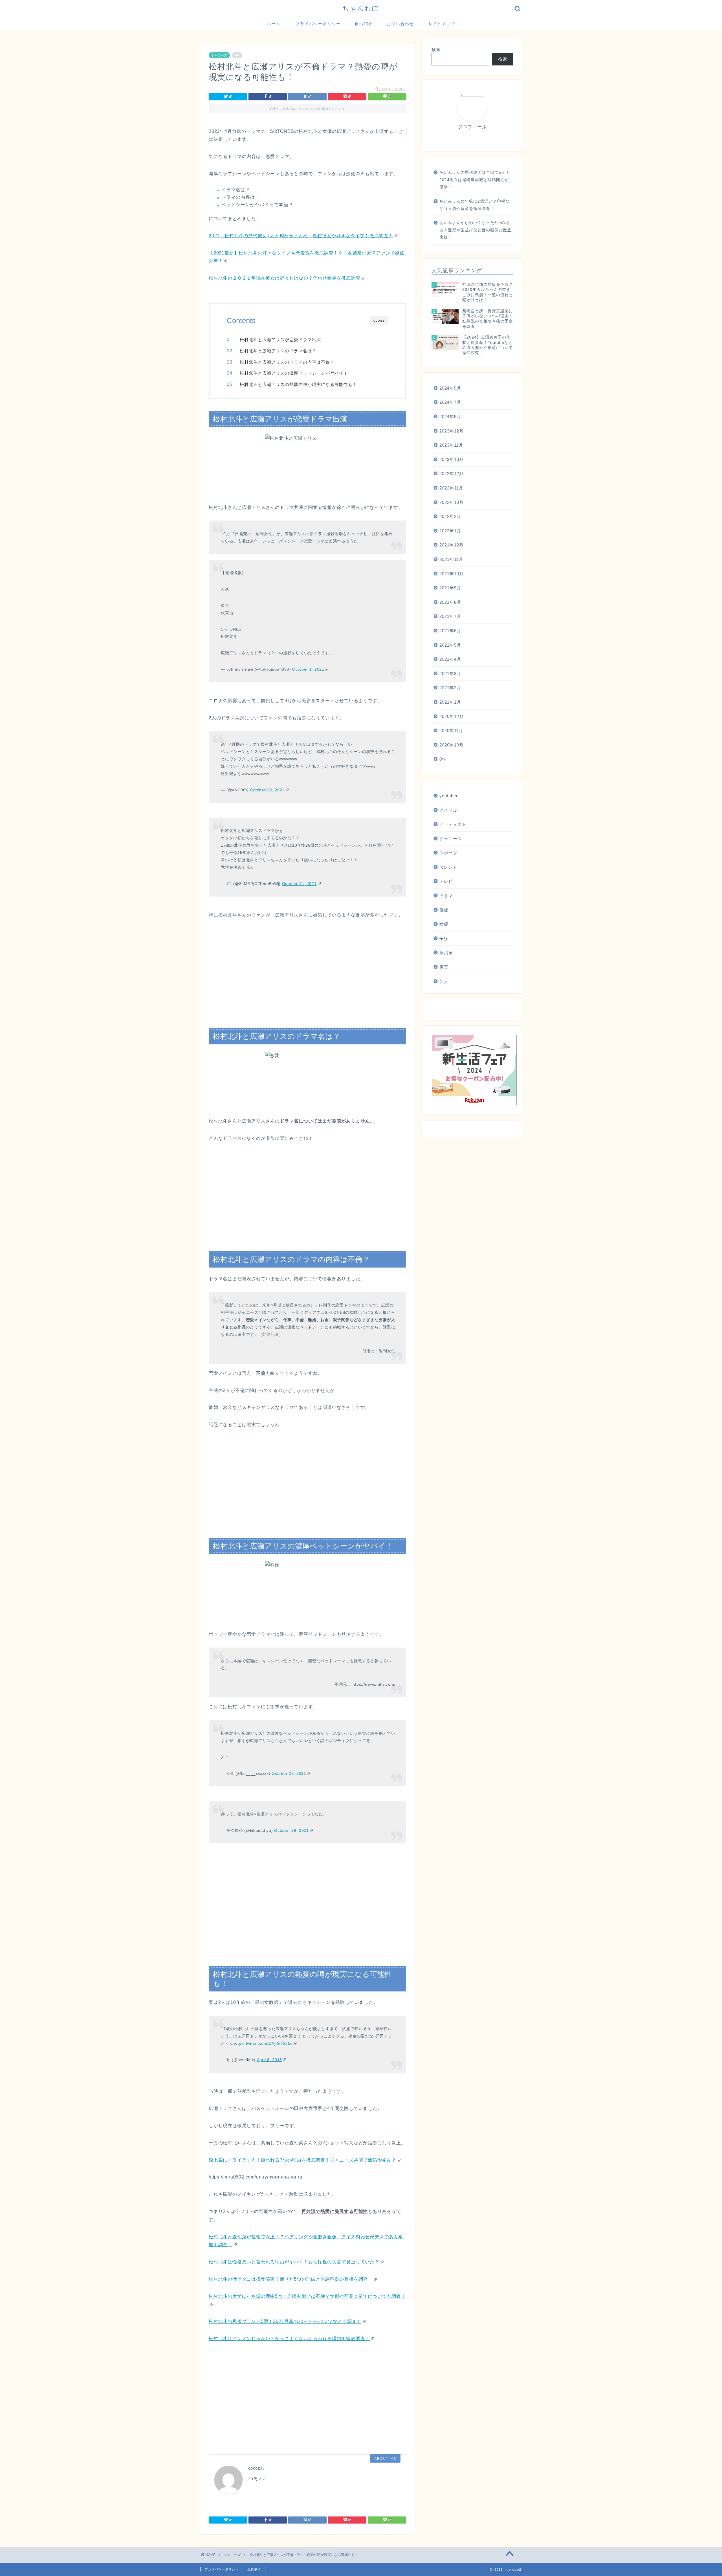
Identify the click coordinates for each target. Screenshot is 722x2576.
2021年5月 (450, 645)
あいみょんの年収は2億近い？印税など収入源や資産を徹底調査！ (475, 205)
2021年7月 (450, 616)
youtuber (449, 796)
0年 (443, 759)
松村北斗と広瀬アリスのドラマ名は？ (278, 351)
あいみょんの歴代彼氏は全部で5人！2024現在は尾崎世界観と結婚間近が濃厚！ (475, 180)
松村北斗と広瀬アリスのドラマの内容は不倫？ (287, 362)
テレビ (446, 881)
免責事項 (254, 2569)
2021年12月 (452, 545)
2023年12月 (452, 431)
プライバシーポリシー (318, 24)
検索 (436, 50)
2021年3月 (450, 674)
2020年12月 (452, 716)
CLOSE (379, 321)
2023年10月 (452, 459)
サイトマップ (442, 24)
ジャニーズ (219, 55)
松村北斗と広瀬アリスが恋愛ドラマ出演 (280, 340)
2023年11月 (451, 445)
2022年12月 (452, 474)
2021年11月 (451, 559)
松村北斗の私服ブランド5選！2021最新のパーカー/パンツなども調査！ (285, 2321)
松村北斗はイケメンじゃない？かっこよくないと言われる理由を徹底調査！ (289, 2339)
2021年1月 (450, 702)
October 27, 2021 (289, 1773)
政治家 (446, 953)
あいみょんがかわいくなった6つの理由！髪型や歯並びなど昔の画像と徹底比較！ (475, 230)
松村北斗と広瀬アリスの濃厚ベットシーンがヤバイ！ (294, 373)
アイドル (448, 810)
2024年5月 (450, 417)
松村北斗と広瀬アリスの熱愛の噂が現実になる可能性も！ (298, 384)
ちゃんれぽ (361, 8)
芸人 (444, 981)
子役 (444, 938)
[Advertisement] (307, 968)
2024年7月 (450, 402)
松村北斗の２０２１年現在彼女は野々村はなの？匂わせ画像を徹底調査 (285, 278)
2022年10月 (452, 502)
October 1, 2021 (308, 669)
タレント (448, 867)
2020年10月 (452, 745)
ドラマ (446, 896)
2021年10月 (452, 574)
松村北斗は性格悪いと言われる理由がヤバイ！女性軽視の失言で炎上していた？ (294, 2262)
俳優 (444, 910)
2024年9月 (450, 388)
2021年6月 (450, 631)
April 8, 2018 (269, 2060)
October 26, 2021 (291, 1830)
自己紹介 (364, 24)
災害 (444, 967)
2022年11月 (451, 488)
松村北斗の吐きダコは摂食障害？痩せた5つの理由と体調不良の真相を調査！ (291, 2279)
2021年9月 (450, 588)
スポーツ (448, 853)
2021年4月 (450, 659)
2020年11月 (451, 731)
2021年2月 (450, 688)
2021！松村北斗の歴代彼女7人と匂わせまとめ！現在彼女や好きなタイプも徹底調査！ (301, 236)
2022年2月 (450, 516)
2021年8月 (450, 602)
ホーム (274, 24)
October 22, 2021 (268, 790)
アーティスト (453, 824)
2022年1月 (450, 531)
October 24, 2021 (299, 884)
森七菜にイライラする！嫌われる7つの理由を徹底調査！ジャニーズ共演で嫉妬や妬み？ (302, 2160)
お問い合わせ (400, 24)
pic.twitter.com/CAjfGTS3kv (266, 2043)
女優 (444, 924)
